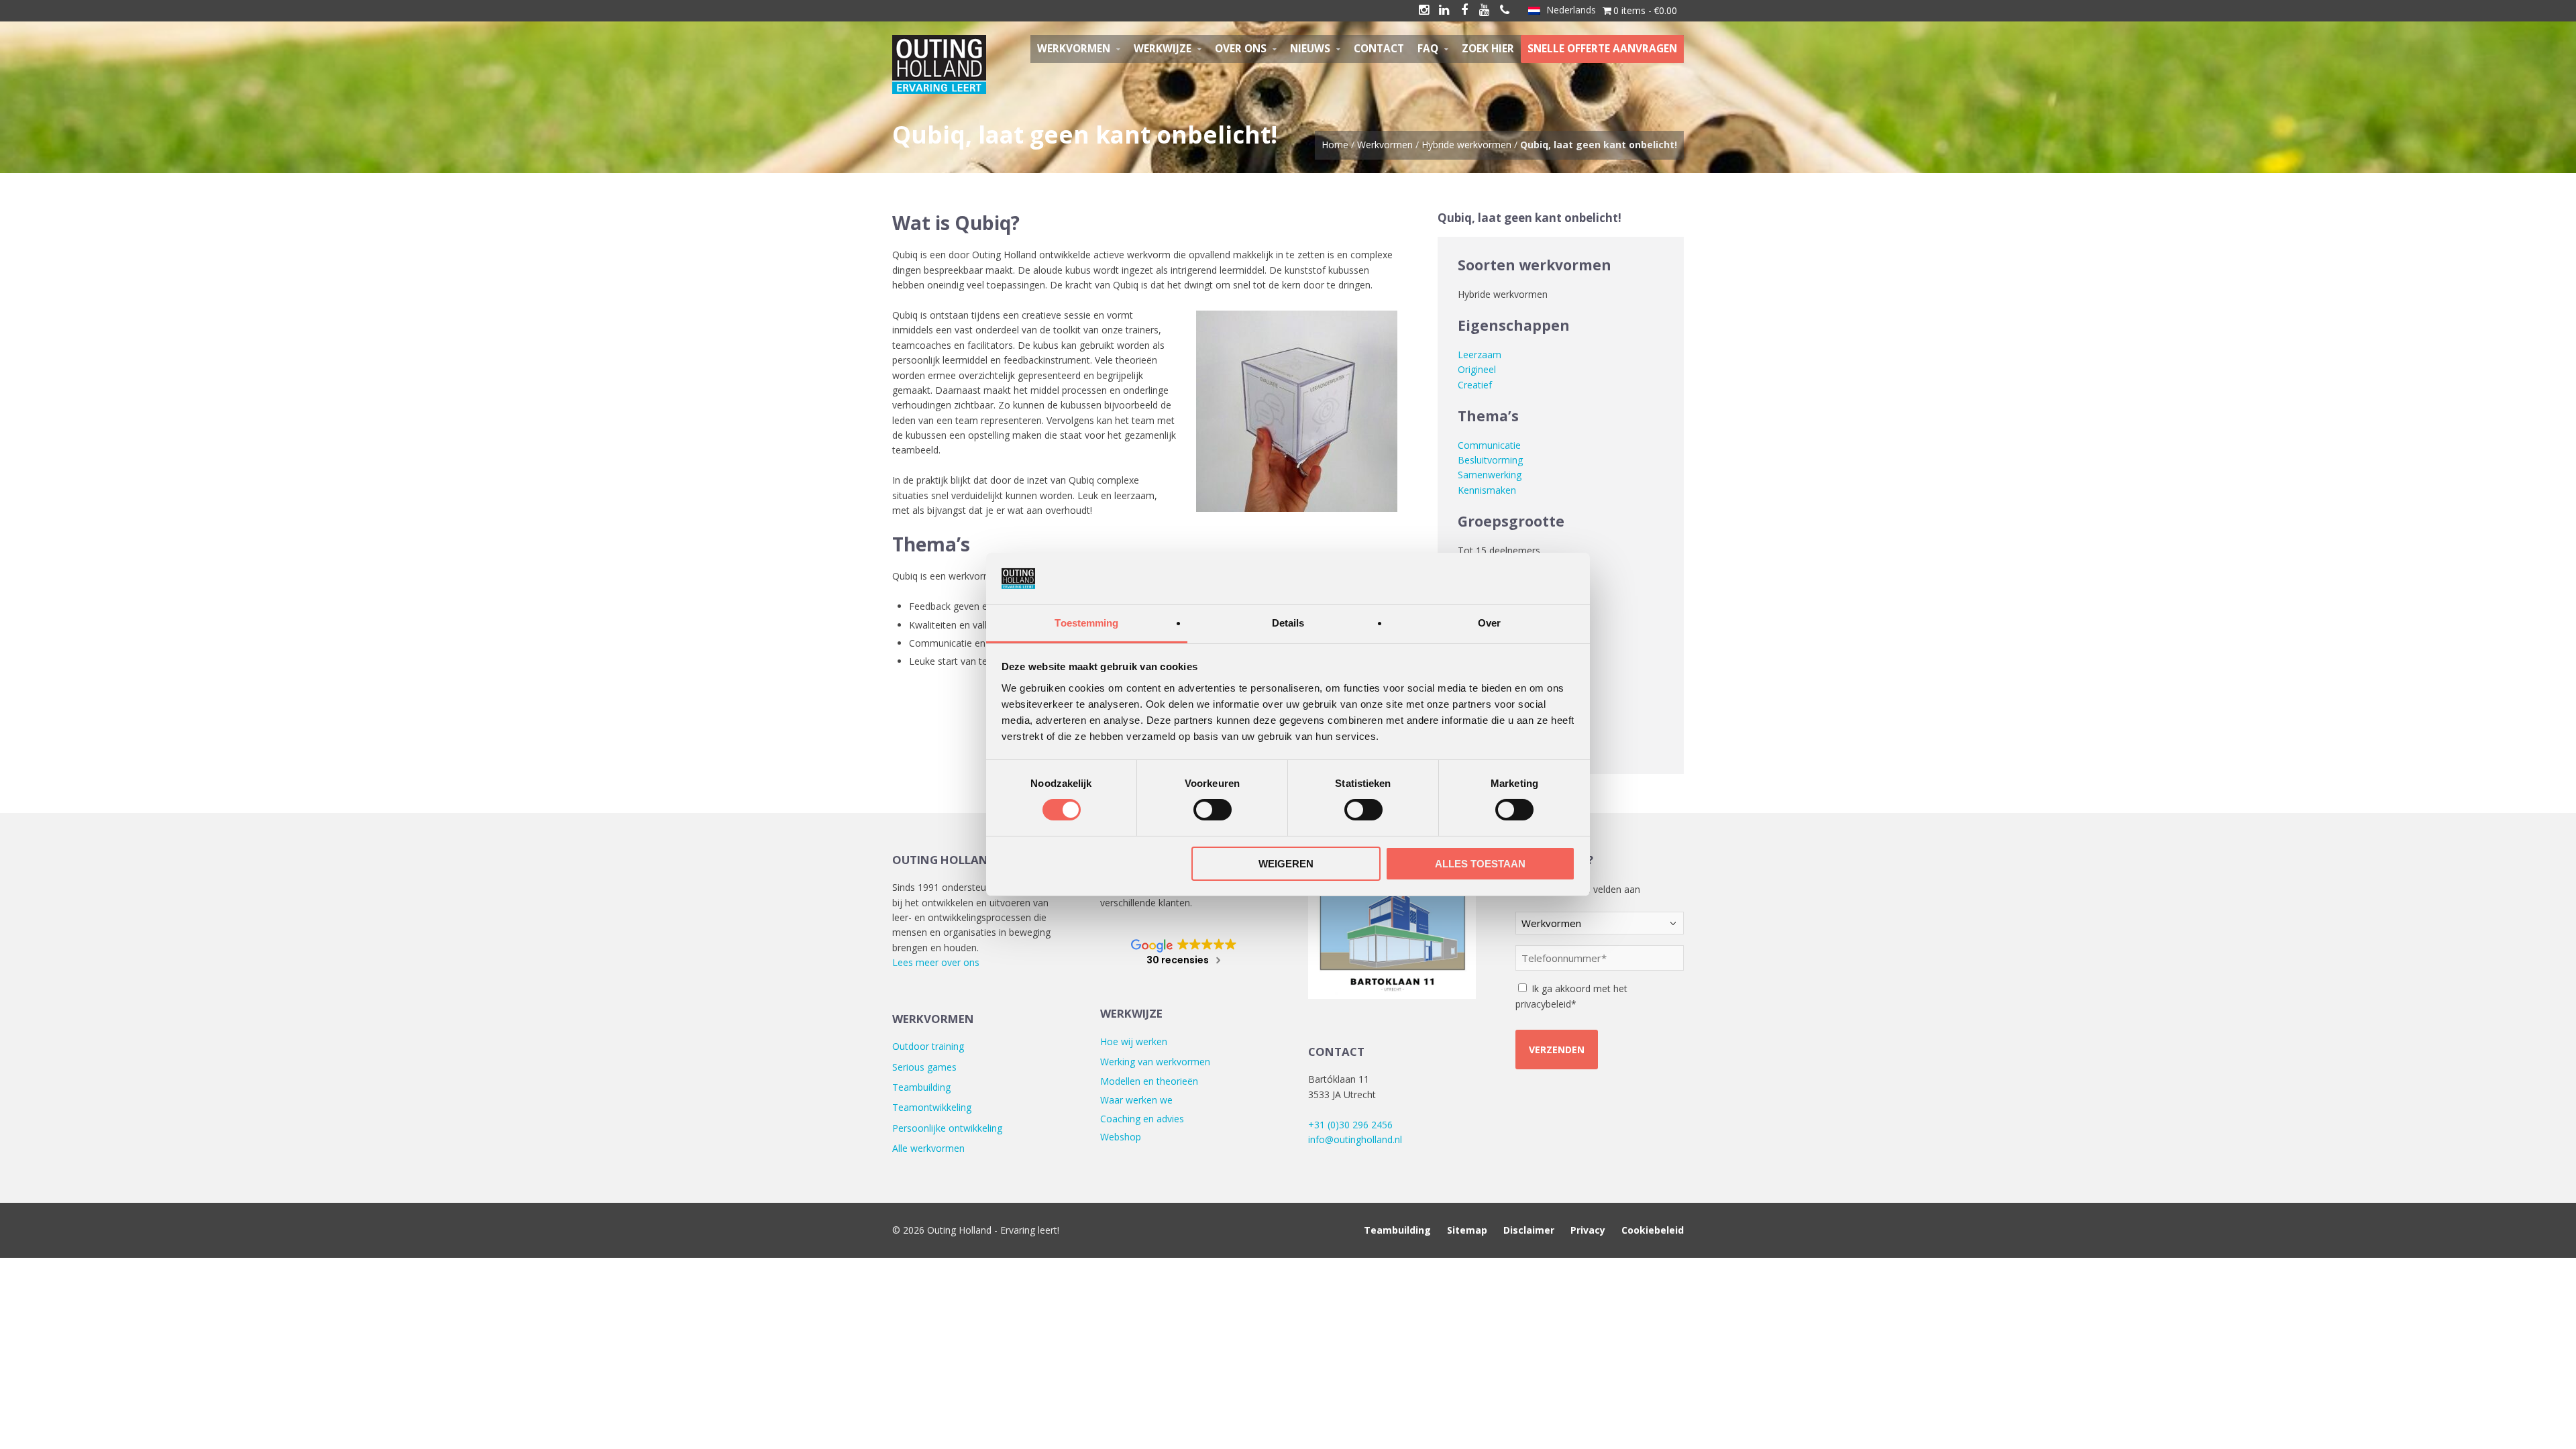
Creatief (1475, 385)
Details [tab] (1288, 623)
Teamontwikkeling (932, 1107)
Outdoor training (928, 1046)
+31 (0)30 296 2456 (1350, 1125)
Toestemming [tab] (1086, 623)
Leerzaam (1480, 355)
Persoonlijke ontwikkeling (947, 1128)
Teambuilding (921, 1087)
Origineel (1477, 369)
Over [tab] (1489, 623)
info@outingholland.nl (1355, 1139)
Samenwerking (1490, 475)
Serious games (924, 1067)
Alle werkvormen (928, 1148)
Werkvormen (1385, 145)
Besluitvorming (1490, 460)
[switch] (1213, 810)
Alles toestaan (1480, 864)
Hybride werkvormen (1466, 145)
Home (1335, 145)
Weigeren (1286, 864)
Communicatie (1489, 445)
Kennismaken (1487, 490)
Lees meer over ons (936, 962)
